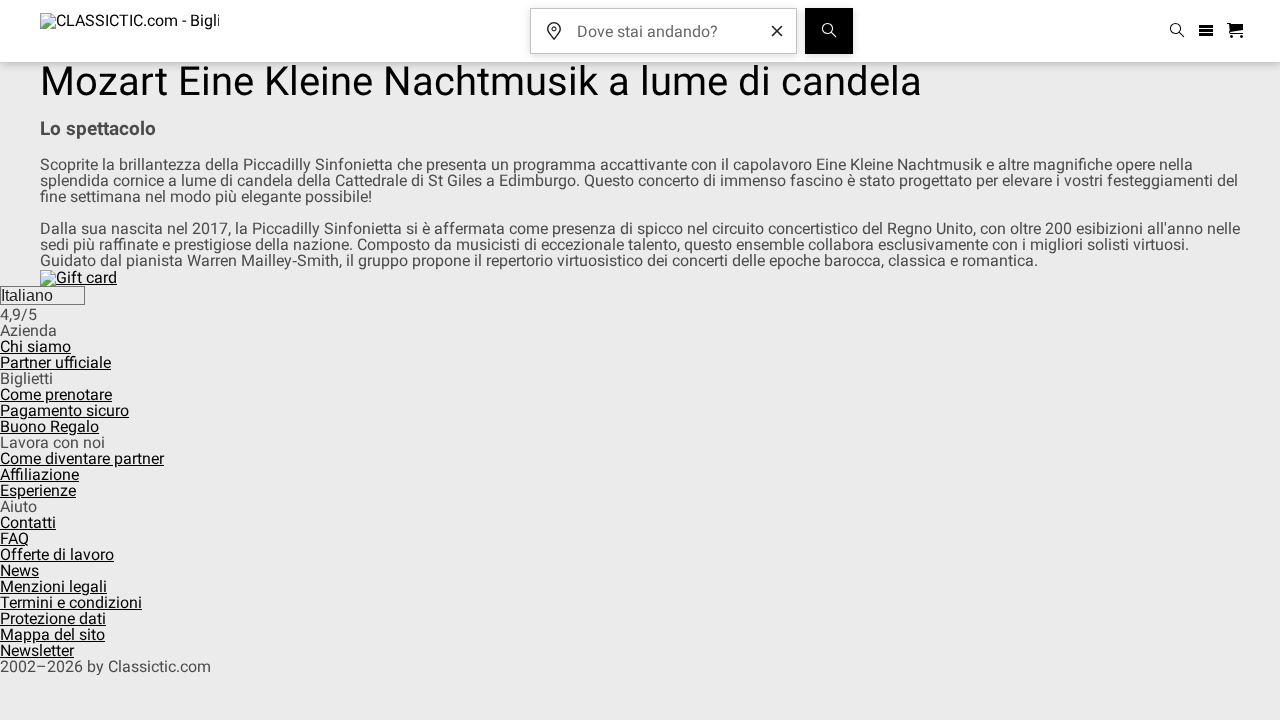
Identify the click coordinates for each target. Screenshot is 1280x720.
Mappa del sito (52, 634)
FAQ (14, 538)
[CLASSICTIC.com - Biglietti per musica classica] (129, 31)
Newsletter (37, 650)
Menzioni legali (53, 586)
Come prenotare (56, 394)
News (19, 570)
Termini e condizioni (71, 602)
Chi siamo (35, 346)
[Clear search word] (777, 31)
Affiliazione (39, 474)
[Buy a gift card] (78, 276)
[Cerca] (829, 31)
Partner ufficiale (55, 362)
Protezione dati (53, 618)
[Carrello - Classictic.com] (1238, 31)
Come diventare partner (82, 458)
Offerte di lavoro (57, 554)
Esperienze (38, 490)
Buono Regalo (49, 426)
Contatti (28, 522)
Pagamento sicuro (64, 410)
